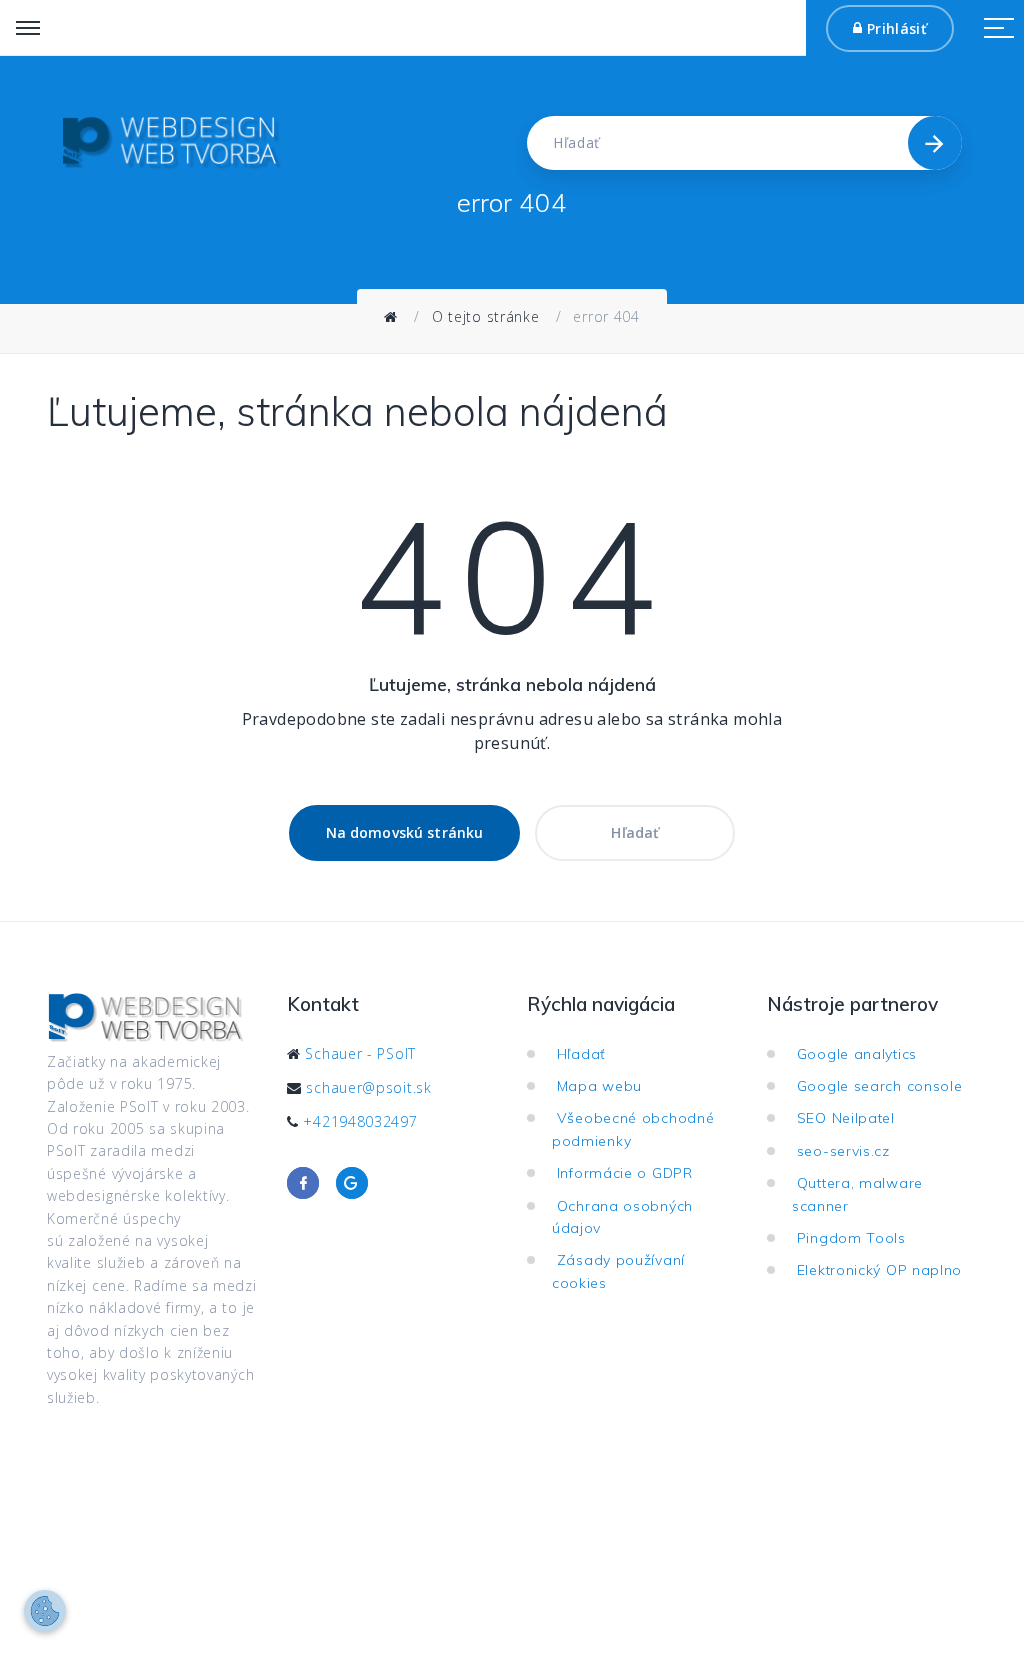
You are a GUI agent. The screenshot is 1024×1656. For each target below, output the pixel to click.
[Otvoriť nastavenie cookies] (45, 1611)
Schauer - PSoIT (360, 1053)
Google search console (884, 1086)
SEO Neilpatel (851, 1118)
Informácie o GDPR (629, 1173)
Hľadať (635, 832)
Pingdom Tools (856, 1238)
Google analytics (862, 1054)
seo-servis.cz (848, 1151)
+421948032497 (360, 1121)
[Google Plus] (352, 1183)
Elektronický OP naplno (884, 1270)
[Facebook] (303, 1183)
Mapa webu (604, 1086)
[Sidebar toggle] (999, 28)
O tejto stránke (486, 316)
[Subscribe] (935, 143)
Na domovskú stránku (405, 832)
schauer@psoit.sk (368, 1087)
